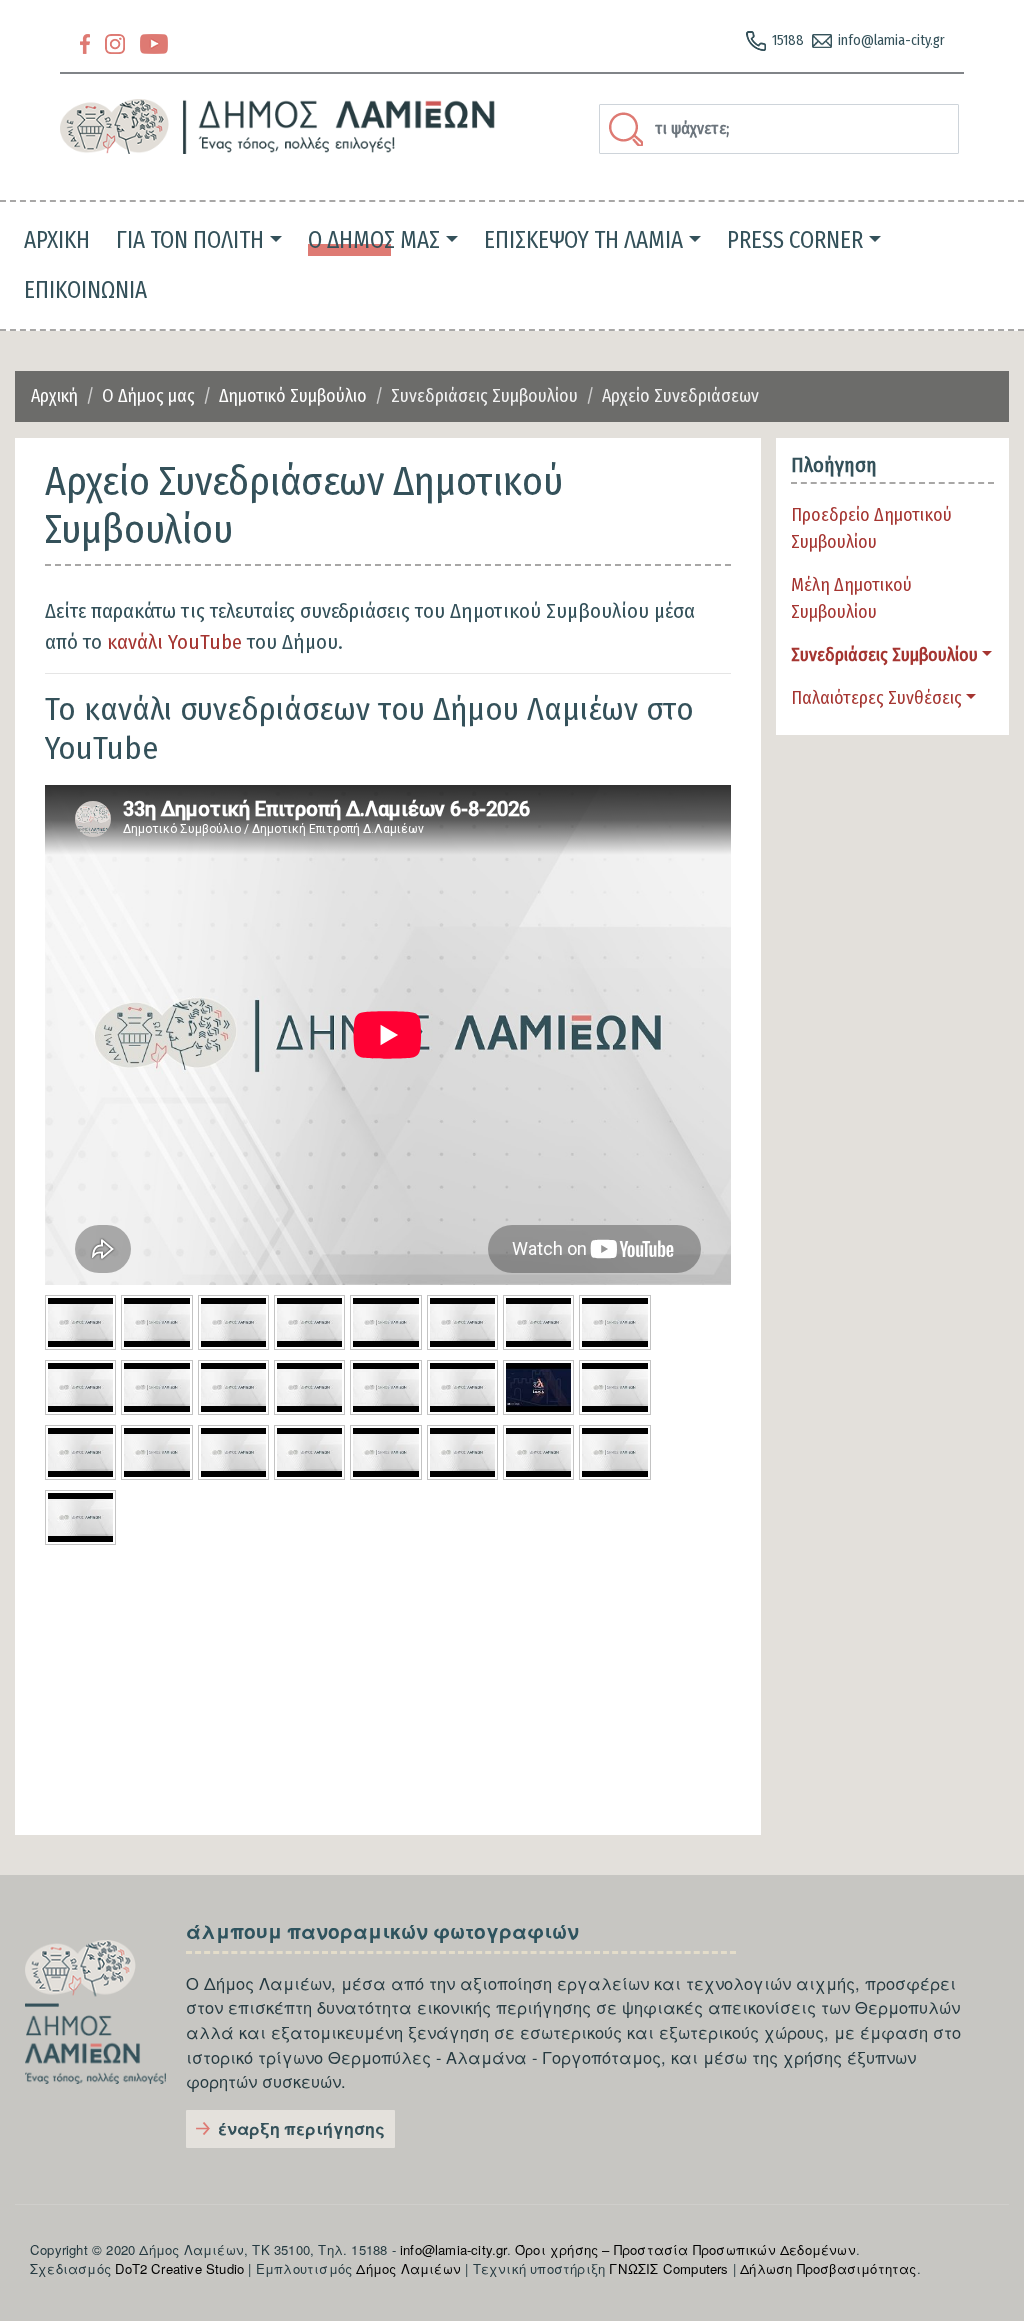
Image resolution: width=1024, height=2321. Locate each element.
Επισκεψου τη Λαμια (583, 240)
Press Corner (795, 240)
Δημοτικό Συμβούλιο (293, 396)
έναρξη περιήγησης (301, 2128)
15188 (788, 40)
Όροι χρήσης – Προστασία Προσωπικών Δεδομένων (685, 2249)
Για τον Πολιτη (190, 240)
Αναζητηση (629, 129)
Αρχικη (57, 240)
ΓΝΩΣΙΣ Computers (668, 2268)
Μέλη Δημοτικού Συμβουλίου (851, 598)
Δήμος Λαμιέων (408, 2268)
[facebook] (85, 42)
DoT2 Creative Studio (179, 2268)
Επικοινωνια (85, 290)
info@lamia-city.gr (891, 40)
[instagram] (115, 42)
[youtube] (154, 42)
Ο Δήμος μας (148, 396)
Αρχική (54, 396)
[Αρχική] (278, 126)
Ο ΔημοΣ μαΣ (374, 240)
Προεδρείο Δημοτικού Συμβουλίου (871, 528)
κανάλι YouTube (174, 642)
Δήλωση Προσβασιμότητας (828, 2268)
